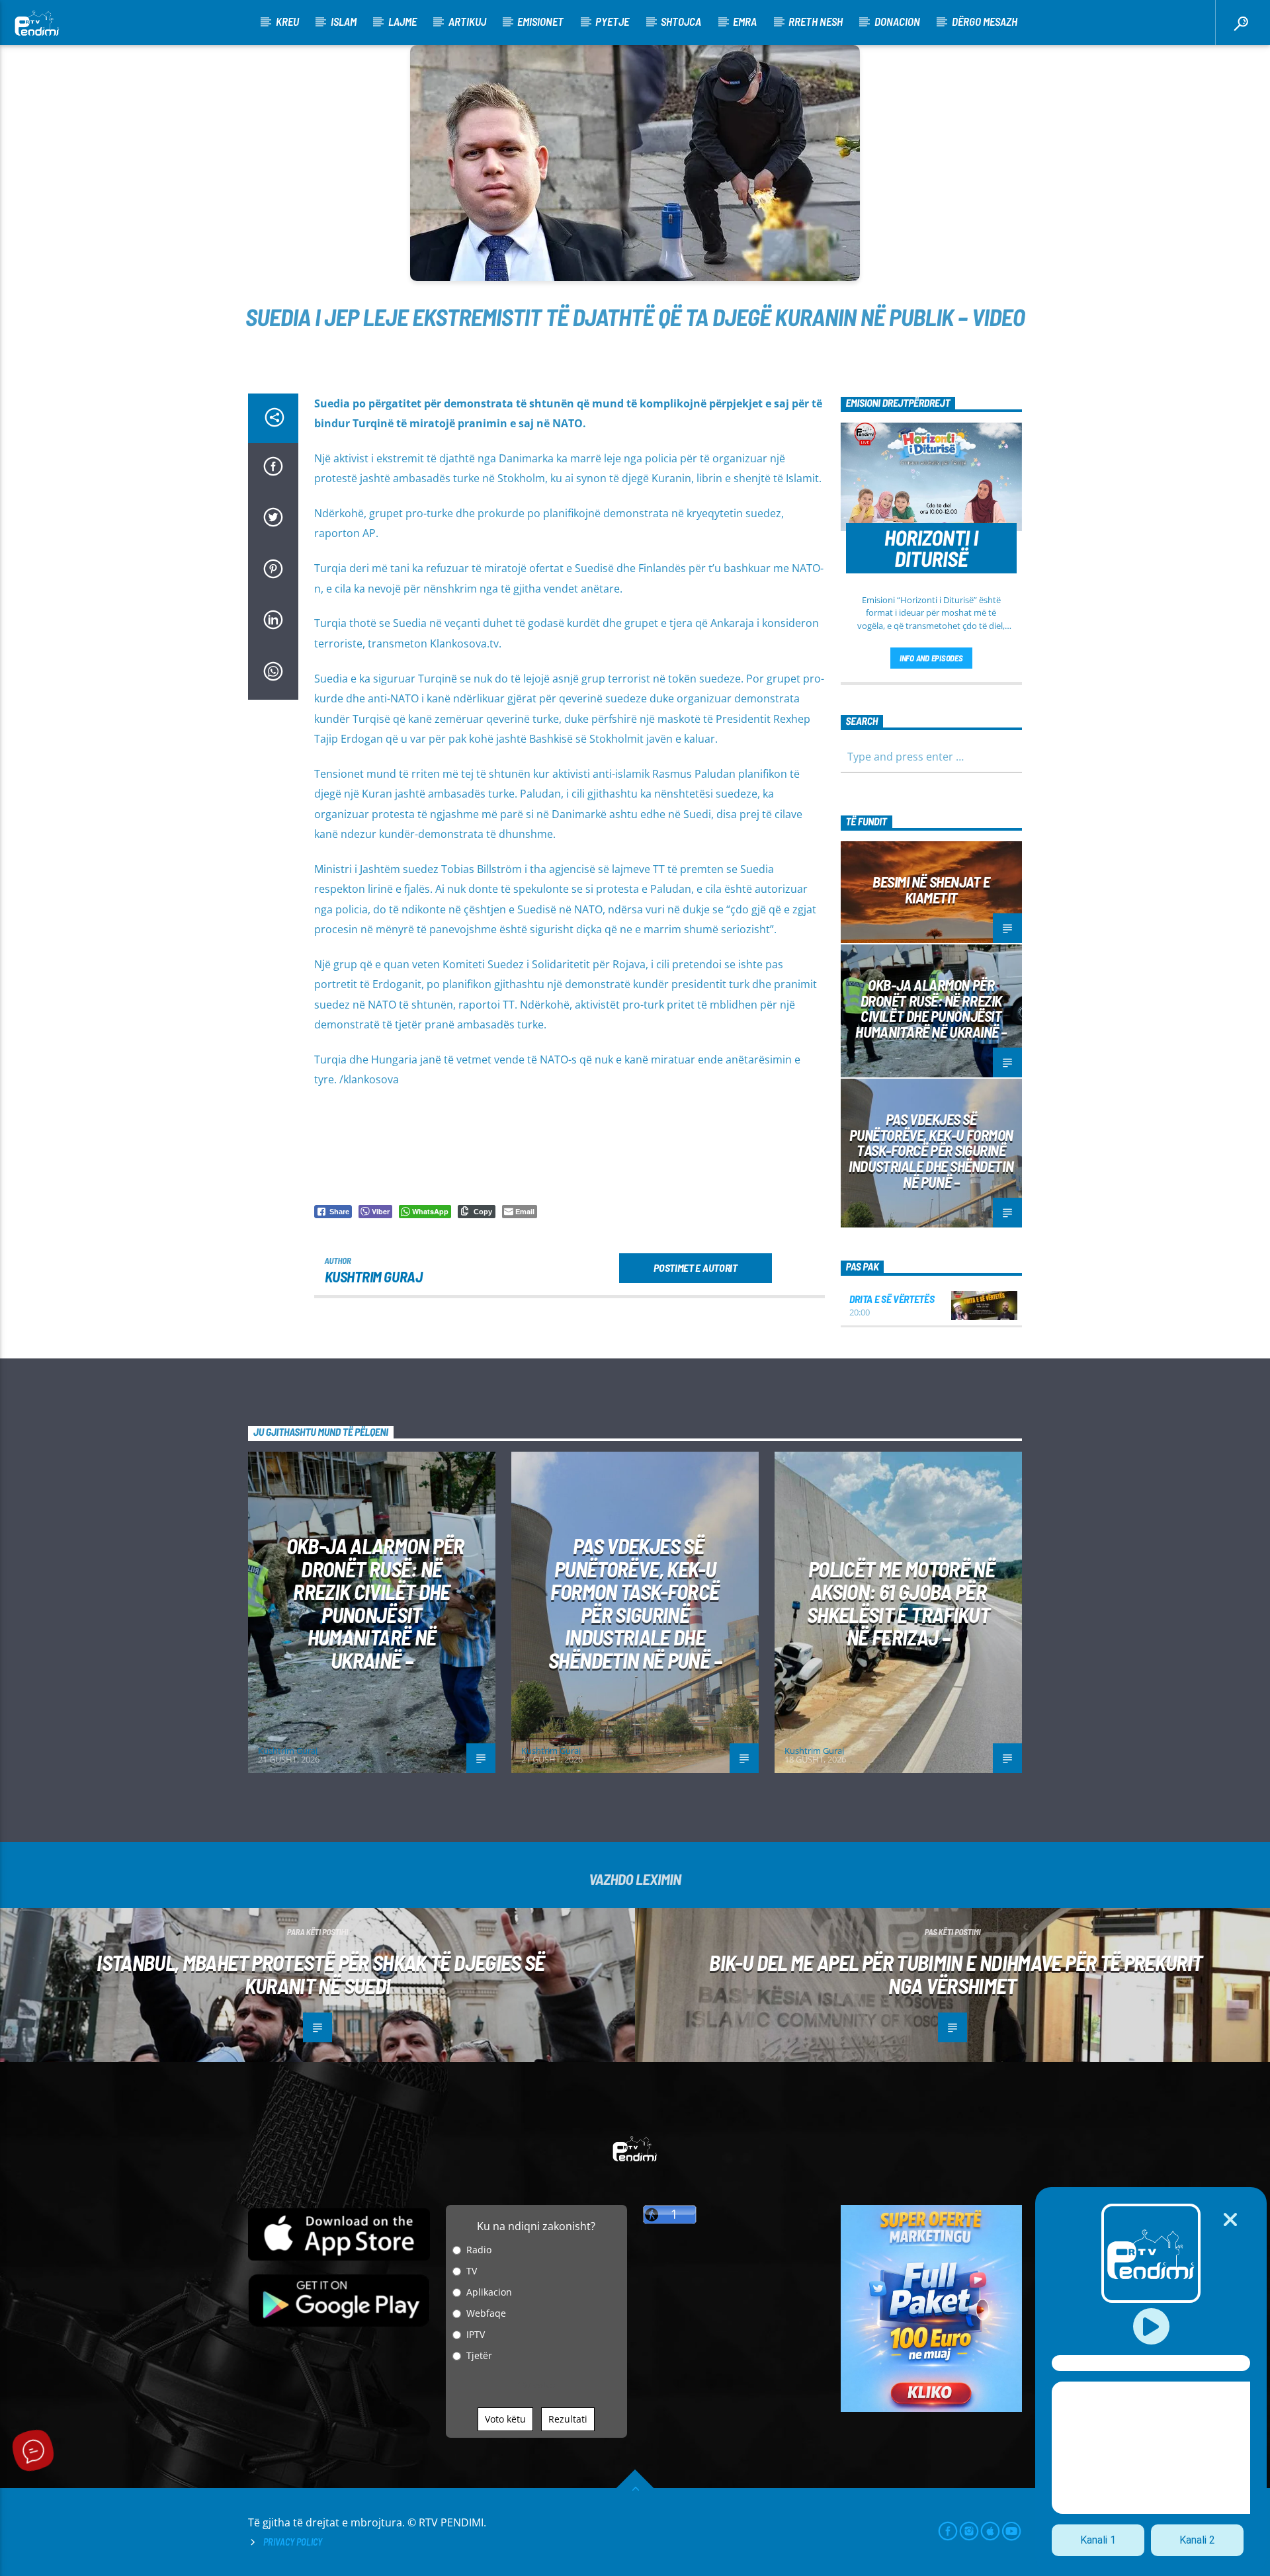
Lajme (402, 21)
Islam (344, 21)
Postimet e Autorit (695, 1267)
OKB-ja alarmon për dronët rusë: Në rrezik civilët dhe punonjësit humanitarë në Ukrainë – (931, 1008)
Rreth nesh (816, 21)
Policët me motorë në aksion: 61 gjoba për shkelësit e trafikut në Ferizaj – (901, 1603)
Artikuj (467, 21)
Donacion (897, 21)
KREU (287, 21)
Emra (745, 21)
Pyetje (612, 21)
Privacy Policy (293, 2542)
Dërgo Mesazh (985, 21)
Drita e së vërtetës (892, 1299)
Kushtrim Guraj (374, 1276)
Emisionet (540, 21)
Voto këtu (505, 2419)
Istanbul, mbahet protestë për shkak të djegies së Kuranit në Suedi (321, 1974)
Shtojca (681, 21)
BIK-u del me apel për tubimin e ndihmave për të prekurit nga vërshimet (955, 1974)
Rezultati (568, 2419)
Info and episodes (931, 658)
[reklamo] (932, 2408)
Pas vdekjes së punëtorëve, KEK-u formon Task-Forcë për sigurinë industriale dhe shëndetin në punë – (931, 1150)
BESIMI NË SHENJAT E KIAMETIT (931, 890)
